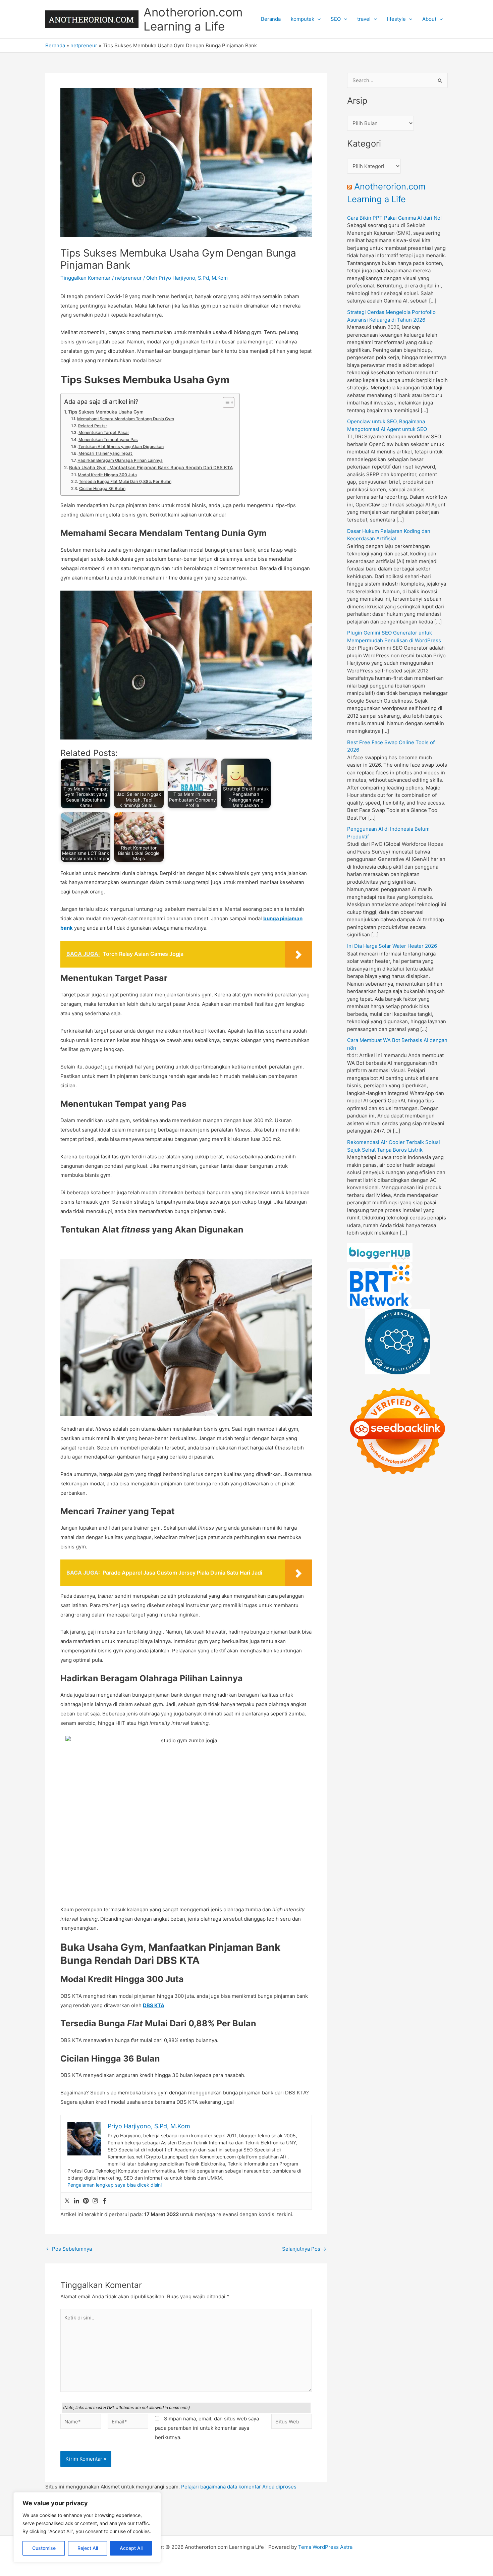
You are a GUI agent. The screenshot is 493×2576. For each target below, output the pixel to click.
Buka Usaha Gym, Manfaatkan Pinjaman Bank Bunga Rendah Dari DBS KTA (151, 468)
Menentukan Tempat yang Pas (108, 440)
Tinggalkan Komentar (86, 278)
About (429, 19)
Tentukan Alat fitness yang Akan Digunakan (121, 447)
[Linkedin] (76, 2201)
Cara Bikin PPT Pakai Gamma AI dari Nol (394, 218)
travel (364, 19)
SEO (336, 19)
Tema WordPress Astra (325, 2547)
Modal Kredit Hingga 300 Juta (107, 475)
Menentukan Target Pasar (104, 432)
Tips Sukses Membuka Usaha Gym (106, 412)
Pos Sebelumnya (69, 2249)
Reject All (88, 2548)
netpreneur (84, 45)
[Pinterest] (86, 2201)
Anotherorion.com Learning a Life (193, 19)
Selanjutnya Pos (304, 2249)
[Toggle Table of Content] (225, 402)
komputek (303, 19)
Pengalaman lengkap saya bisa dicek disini (115, 2185)
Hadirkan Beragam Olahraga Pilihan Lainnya (120, 460)
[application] (317, 19)
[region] (87, 2527)
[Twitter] (67, 2201)
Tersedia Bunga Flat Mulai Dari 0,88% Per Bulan (125, 481)
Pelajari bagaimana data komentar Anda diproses (239, 2487)
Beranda (271, 19)
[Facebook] (105, 2201)
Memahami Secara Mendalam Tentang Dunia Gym (125, 419)
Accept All (131, 2548)
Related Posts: (92, 426)
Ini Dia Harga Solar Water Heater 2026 (392, 946)
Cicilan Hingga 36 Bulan (102, 488)
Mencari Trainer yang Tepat (106, 453)
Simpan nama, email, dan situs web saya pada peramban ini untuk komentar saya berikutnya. (207, 2428)
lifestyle (396, 19)
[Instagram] (95, 2201)
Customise (44, 2548)
